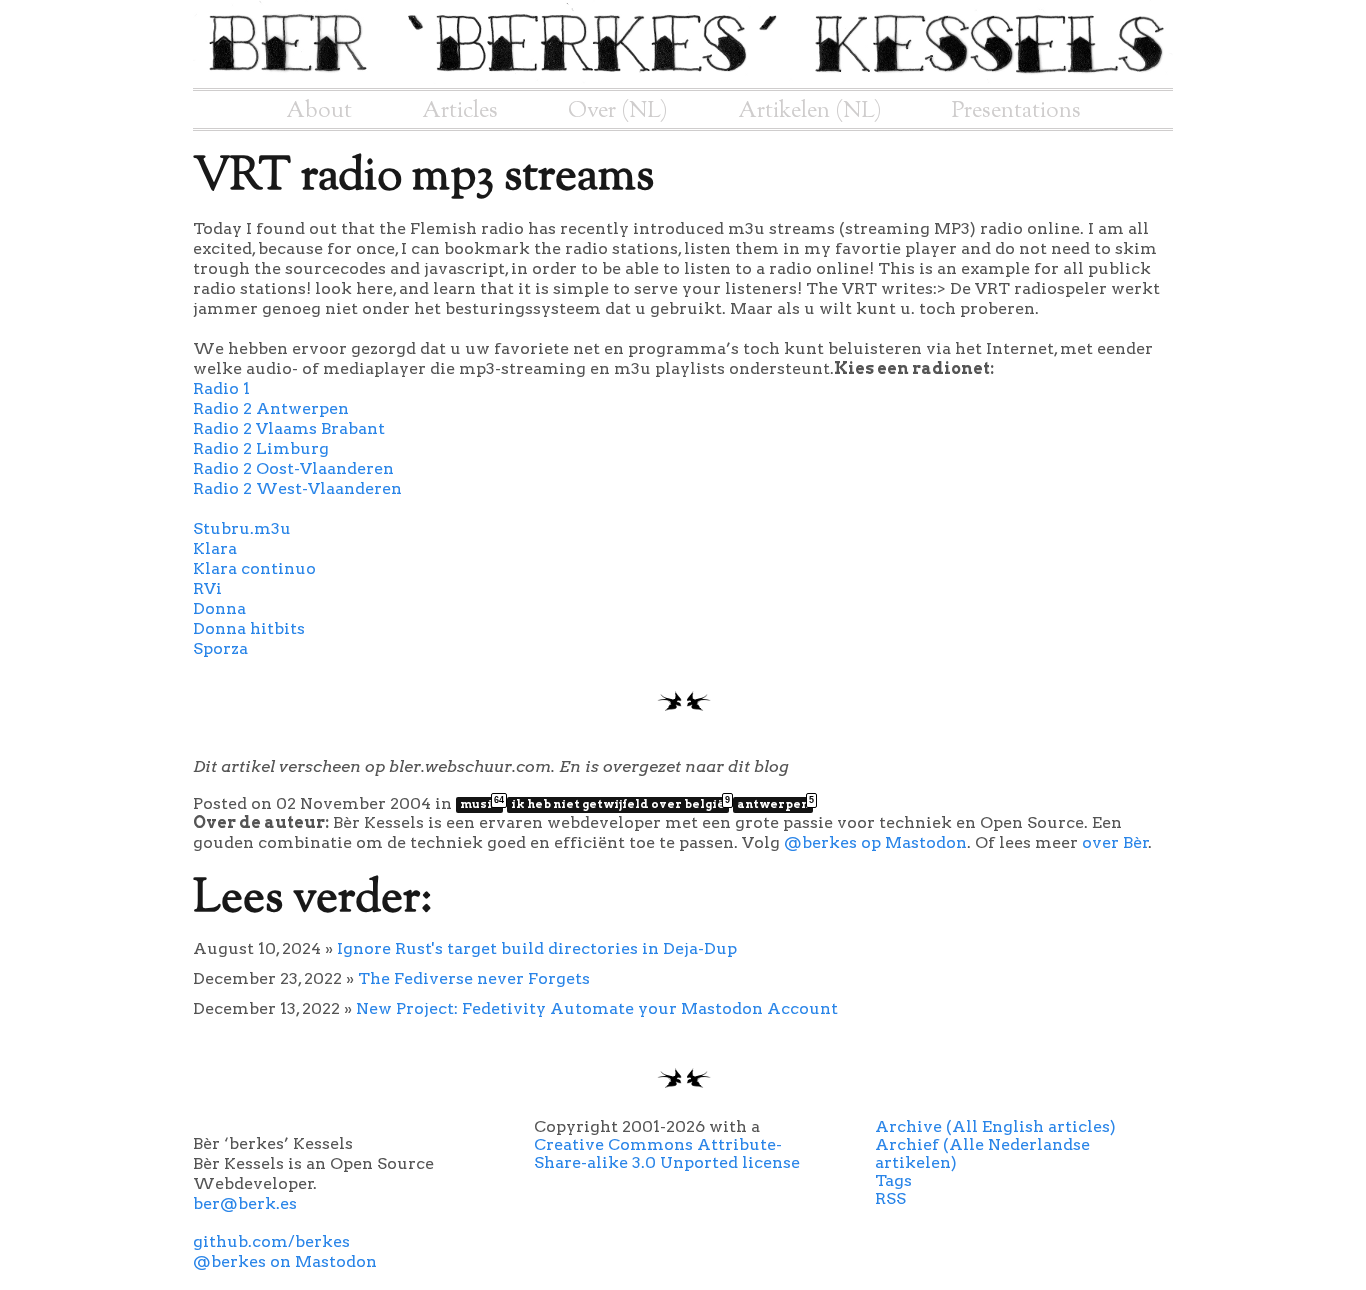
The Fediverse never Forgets (474, 978)
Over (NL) (618, 111)
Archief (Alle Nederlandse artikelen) (982, 1153)
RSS (890, 1198)
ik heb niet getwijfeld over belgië (620, 804)
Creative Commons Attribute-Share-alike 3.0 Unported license (667, 1153)
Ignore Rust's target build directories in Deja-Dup (537, 948)
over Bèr (1115, 842)
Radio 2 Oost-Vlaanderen (293, 468)
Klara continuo (254, 568)
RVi (207, 588)
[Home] (683, 78)
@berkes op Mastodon (875, 842)
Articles (460, 111)
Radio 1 (221, 388)
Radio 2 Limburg (261, 448)
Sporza (220, 648)
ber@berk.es (245, 1203)
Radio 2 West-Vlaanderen (297, 488)
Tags (893, 1180)
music (481, 804)
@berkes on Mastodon (285, 1261)
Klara (215, 548)
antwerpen (775, 804)
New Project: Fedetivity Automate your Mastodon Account (597, 1008)
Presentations (1016, 111)
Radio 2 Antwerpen (271, 408)
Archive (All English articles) (995, 1126)
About (319, 111)
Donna (219, 608)
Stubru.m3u (242, 528)
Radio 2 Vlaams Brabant (289, 428)
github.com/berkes (271, 1241)
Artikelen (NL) (810, 111)
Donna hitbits (249, 628)
